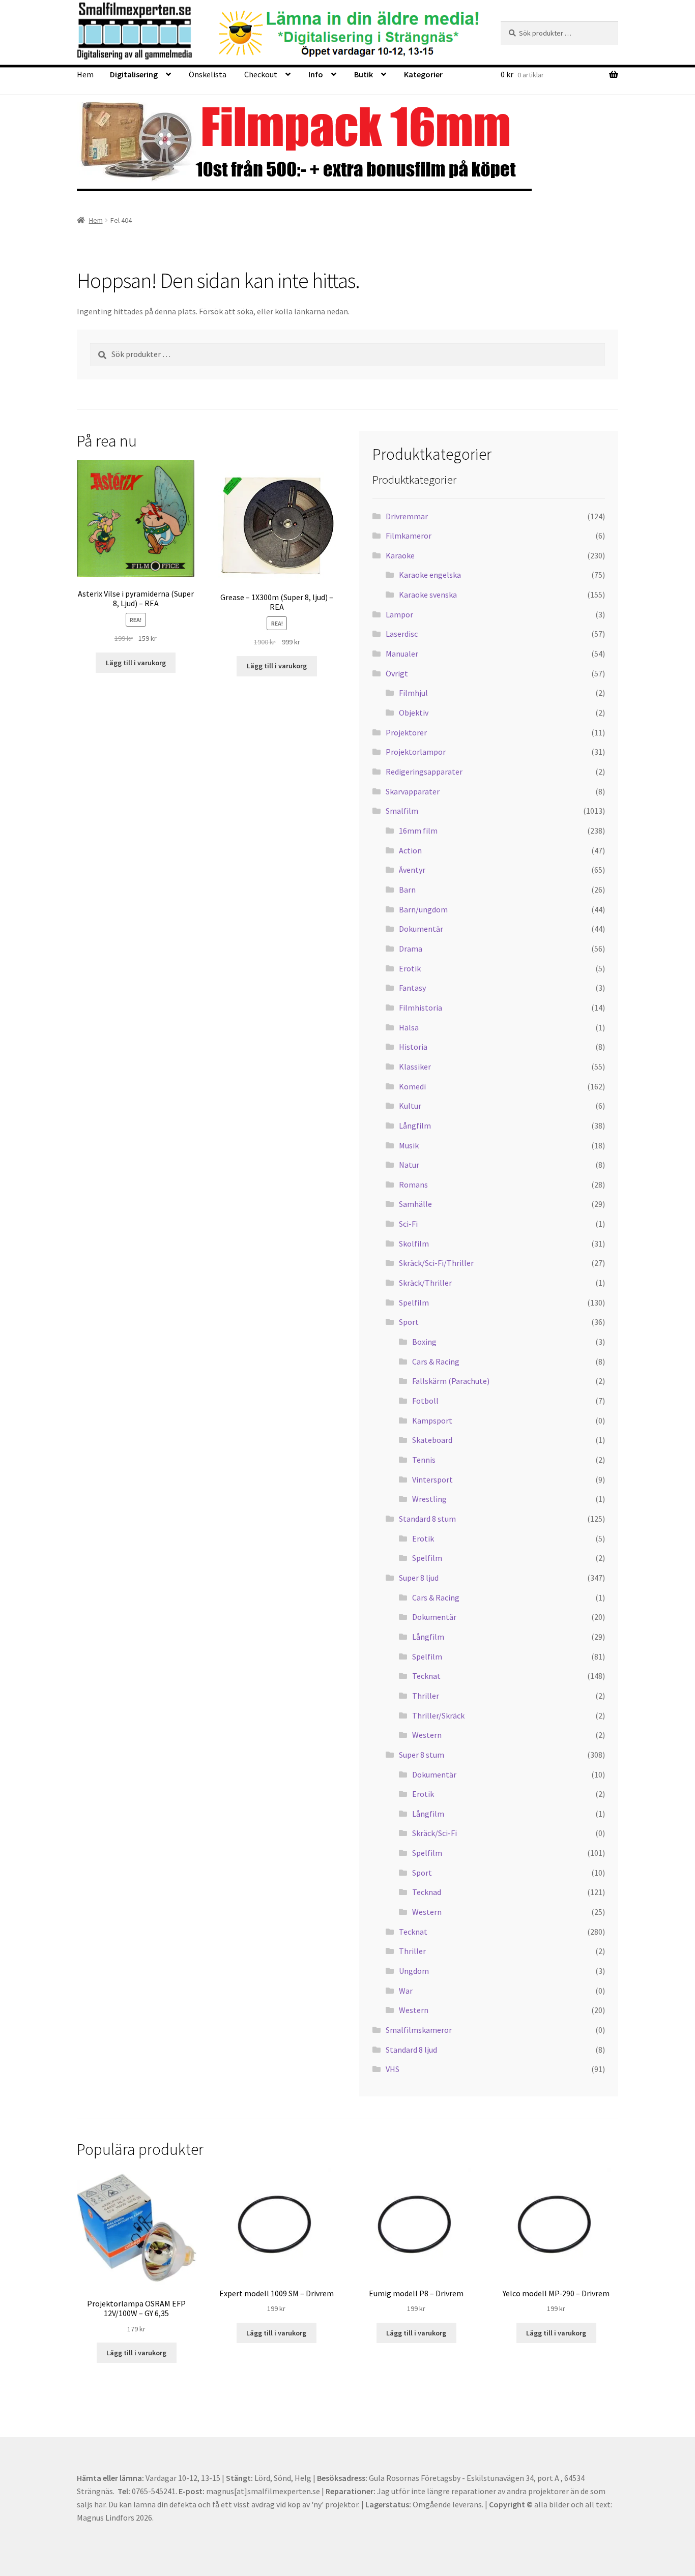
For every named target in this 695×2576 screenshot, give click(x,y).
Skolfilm (414, 1243)
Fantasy (412, 988)
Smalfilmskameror (419, 2030)
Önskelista (208, 74)
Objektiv (414, 713)
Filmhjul (413, 693)
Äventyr (412, 870)
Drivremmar (407, 516)
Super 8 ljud (419, 1578)
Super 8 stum (422, 1755)
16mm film (418, 831)
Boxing (424, 1342)
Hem (85, 74)
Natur (409, 1165)
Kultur (410, 1106)
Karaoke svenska (428, 595)
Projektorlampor (416, 752)
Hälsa (409, 1027)
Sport (409, 1322)
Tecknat (426, 1676)
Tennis (424, 1460)
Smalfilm (402, 811)
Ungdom (414, 1971)
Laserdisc (402, 634)
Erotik (410, 968)
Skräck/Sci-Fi (435, 1833)
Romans (413, 1185)
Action (410, 850)
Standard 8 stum (427, 1519)
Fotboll (425, 1401)
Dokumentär (421, 929)
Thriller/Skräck (438, 1715)
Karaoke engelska (430, 575)
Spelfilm (414, 1302)
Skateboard (432, 1440)
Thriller (426, 1696)
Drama (411, 949)
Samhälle (415, 1204)
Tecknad (427, 1892)
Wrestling (429, 1499)
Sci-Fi (408, 1224)
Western (427, 1735)
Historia (413, 1047)
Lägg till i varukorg (136, 663)
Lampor (399, 614)
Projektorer (406, 732)
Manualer (402, 654)
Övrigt (397, 673)
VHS (393, 2069)
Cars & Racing (436, 1361)
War (406, 1991)
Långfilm (415, 1126)
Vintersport (432, 1479)
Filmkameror (409, 536)
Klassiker (415, 1067)
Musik (409, 1145)
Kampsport (432, 1420)
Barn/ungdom (423, 909)
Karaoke (400, 555)
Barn (407, 890)
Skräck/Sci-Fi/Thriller (436, 1263)
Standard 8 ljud (411, 2050)
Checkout (261, 74)
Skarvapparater (413, 791)
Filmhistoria (421, 1008)
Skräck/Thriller (425, 1283)
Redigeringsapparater (424, 772)
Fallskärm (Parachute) (451, 1381)
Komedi (412, 1086)
